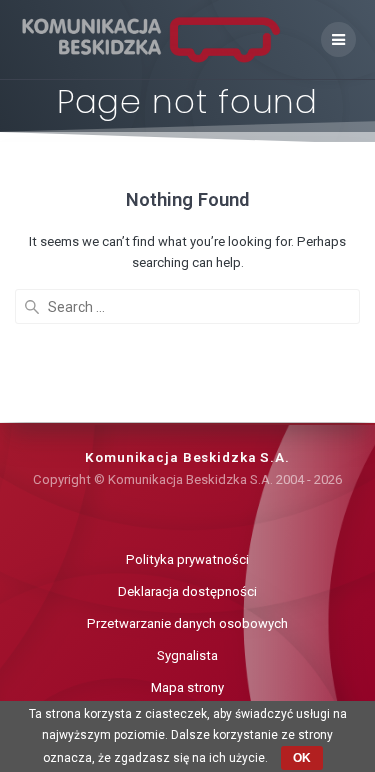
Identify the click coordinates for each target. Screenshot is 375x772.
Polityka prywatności (187, 559)
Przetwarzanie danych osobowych (187, 623)
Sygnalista (187, 655)
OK (302, 758)
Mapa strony (187, 687)
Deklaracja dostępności (187, 591)
